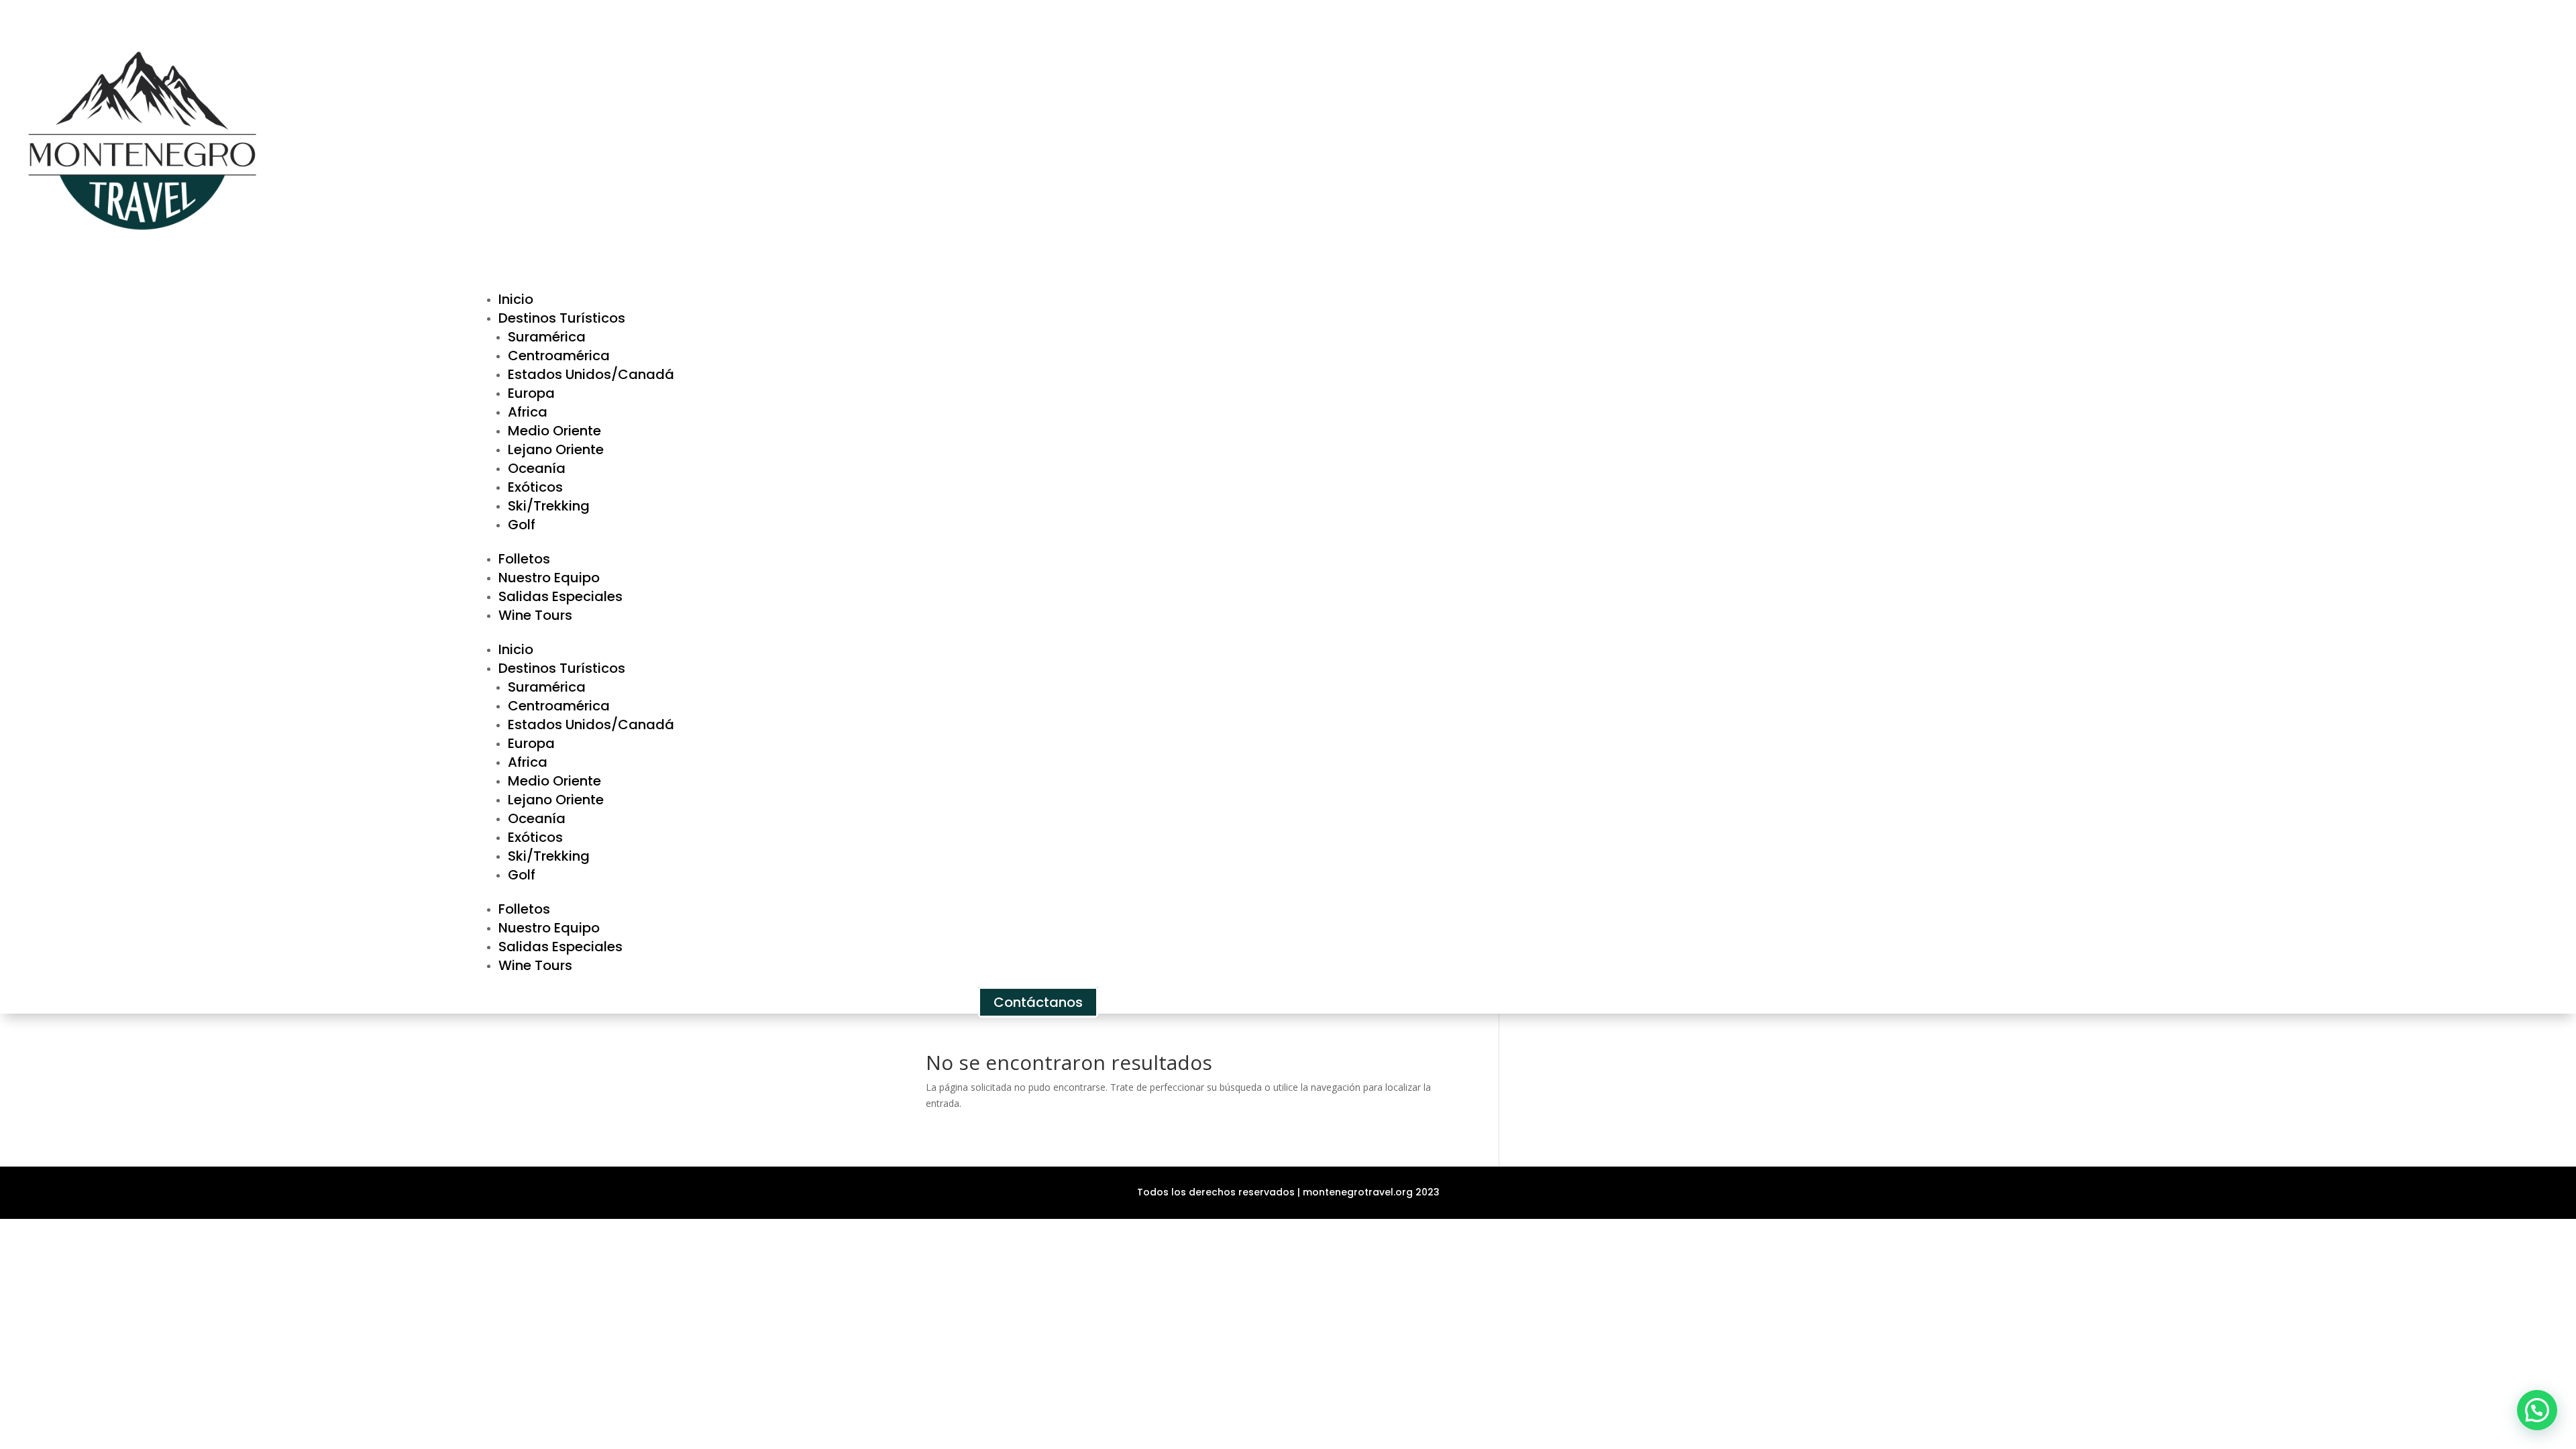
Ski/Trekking (549, 506)
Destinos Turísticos (562, 318)
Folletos (524, 559)
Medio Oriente (554, 431)
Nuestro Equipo (549, 578)
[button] (2537, 1410)
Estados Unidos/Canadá (591, 374)
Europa (531, 393)
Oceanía (537, 468)
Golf (522, 525)
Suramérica (547, 337)
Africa (528, 412)
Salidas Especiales (560, 596)
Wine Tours (535, 615)
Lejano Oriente (556, 449)
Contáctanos (1038, 1002)
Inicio (516, 299)
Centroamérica (559, 356)
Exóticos (535, 487)
